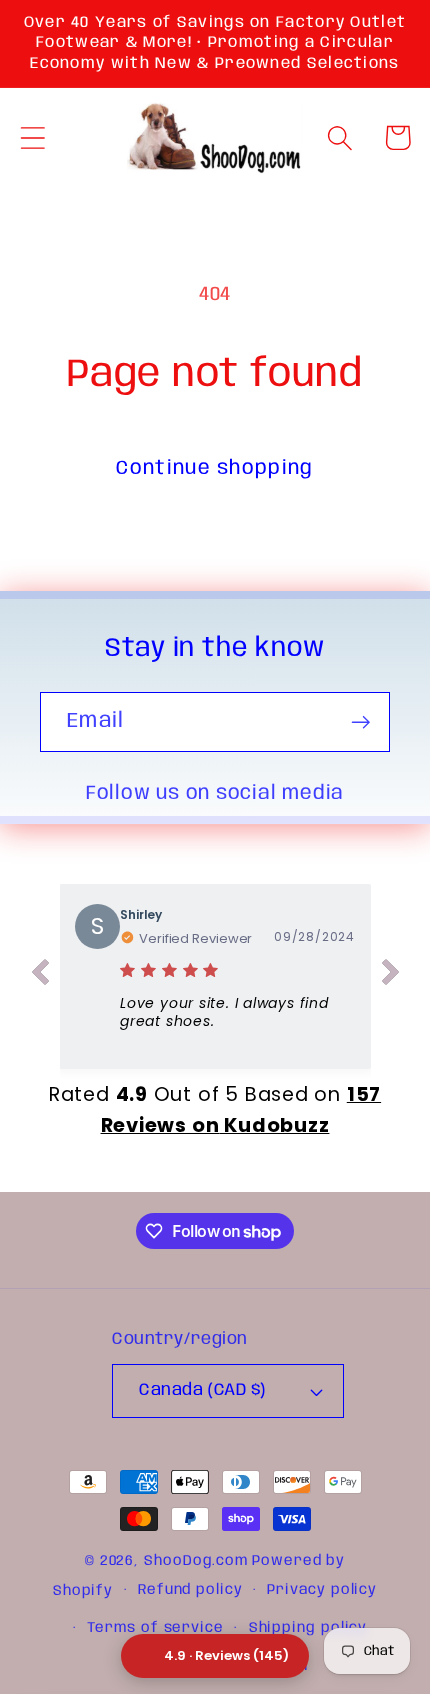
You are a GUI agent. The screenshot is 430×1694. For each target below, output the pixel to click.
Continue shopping (214, 468)
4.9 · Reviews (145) (226, 1655)
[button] (32, 137)
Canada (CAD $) (202, 1390)
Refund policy (190, 1590)
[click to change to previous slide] (40, 976)
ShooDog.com (196, 1561)
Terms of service (155, 1628)
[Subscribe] (360, 722)
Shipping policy (308, 1628)
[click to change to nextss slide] (391, 976)
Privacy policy (322, 1590)
